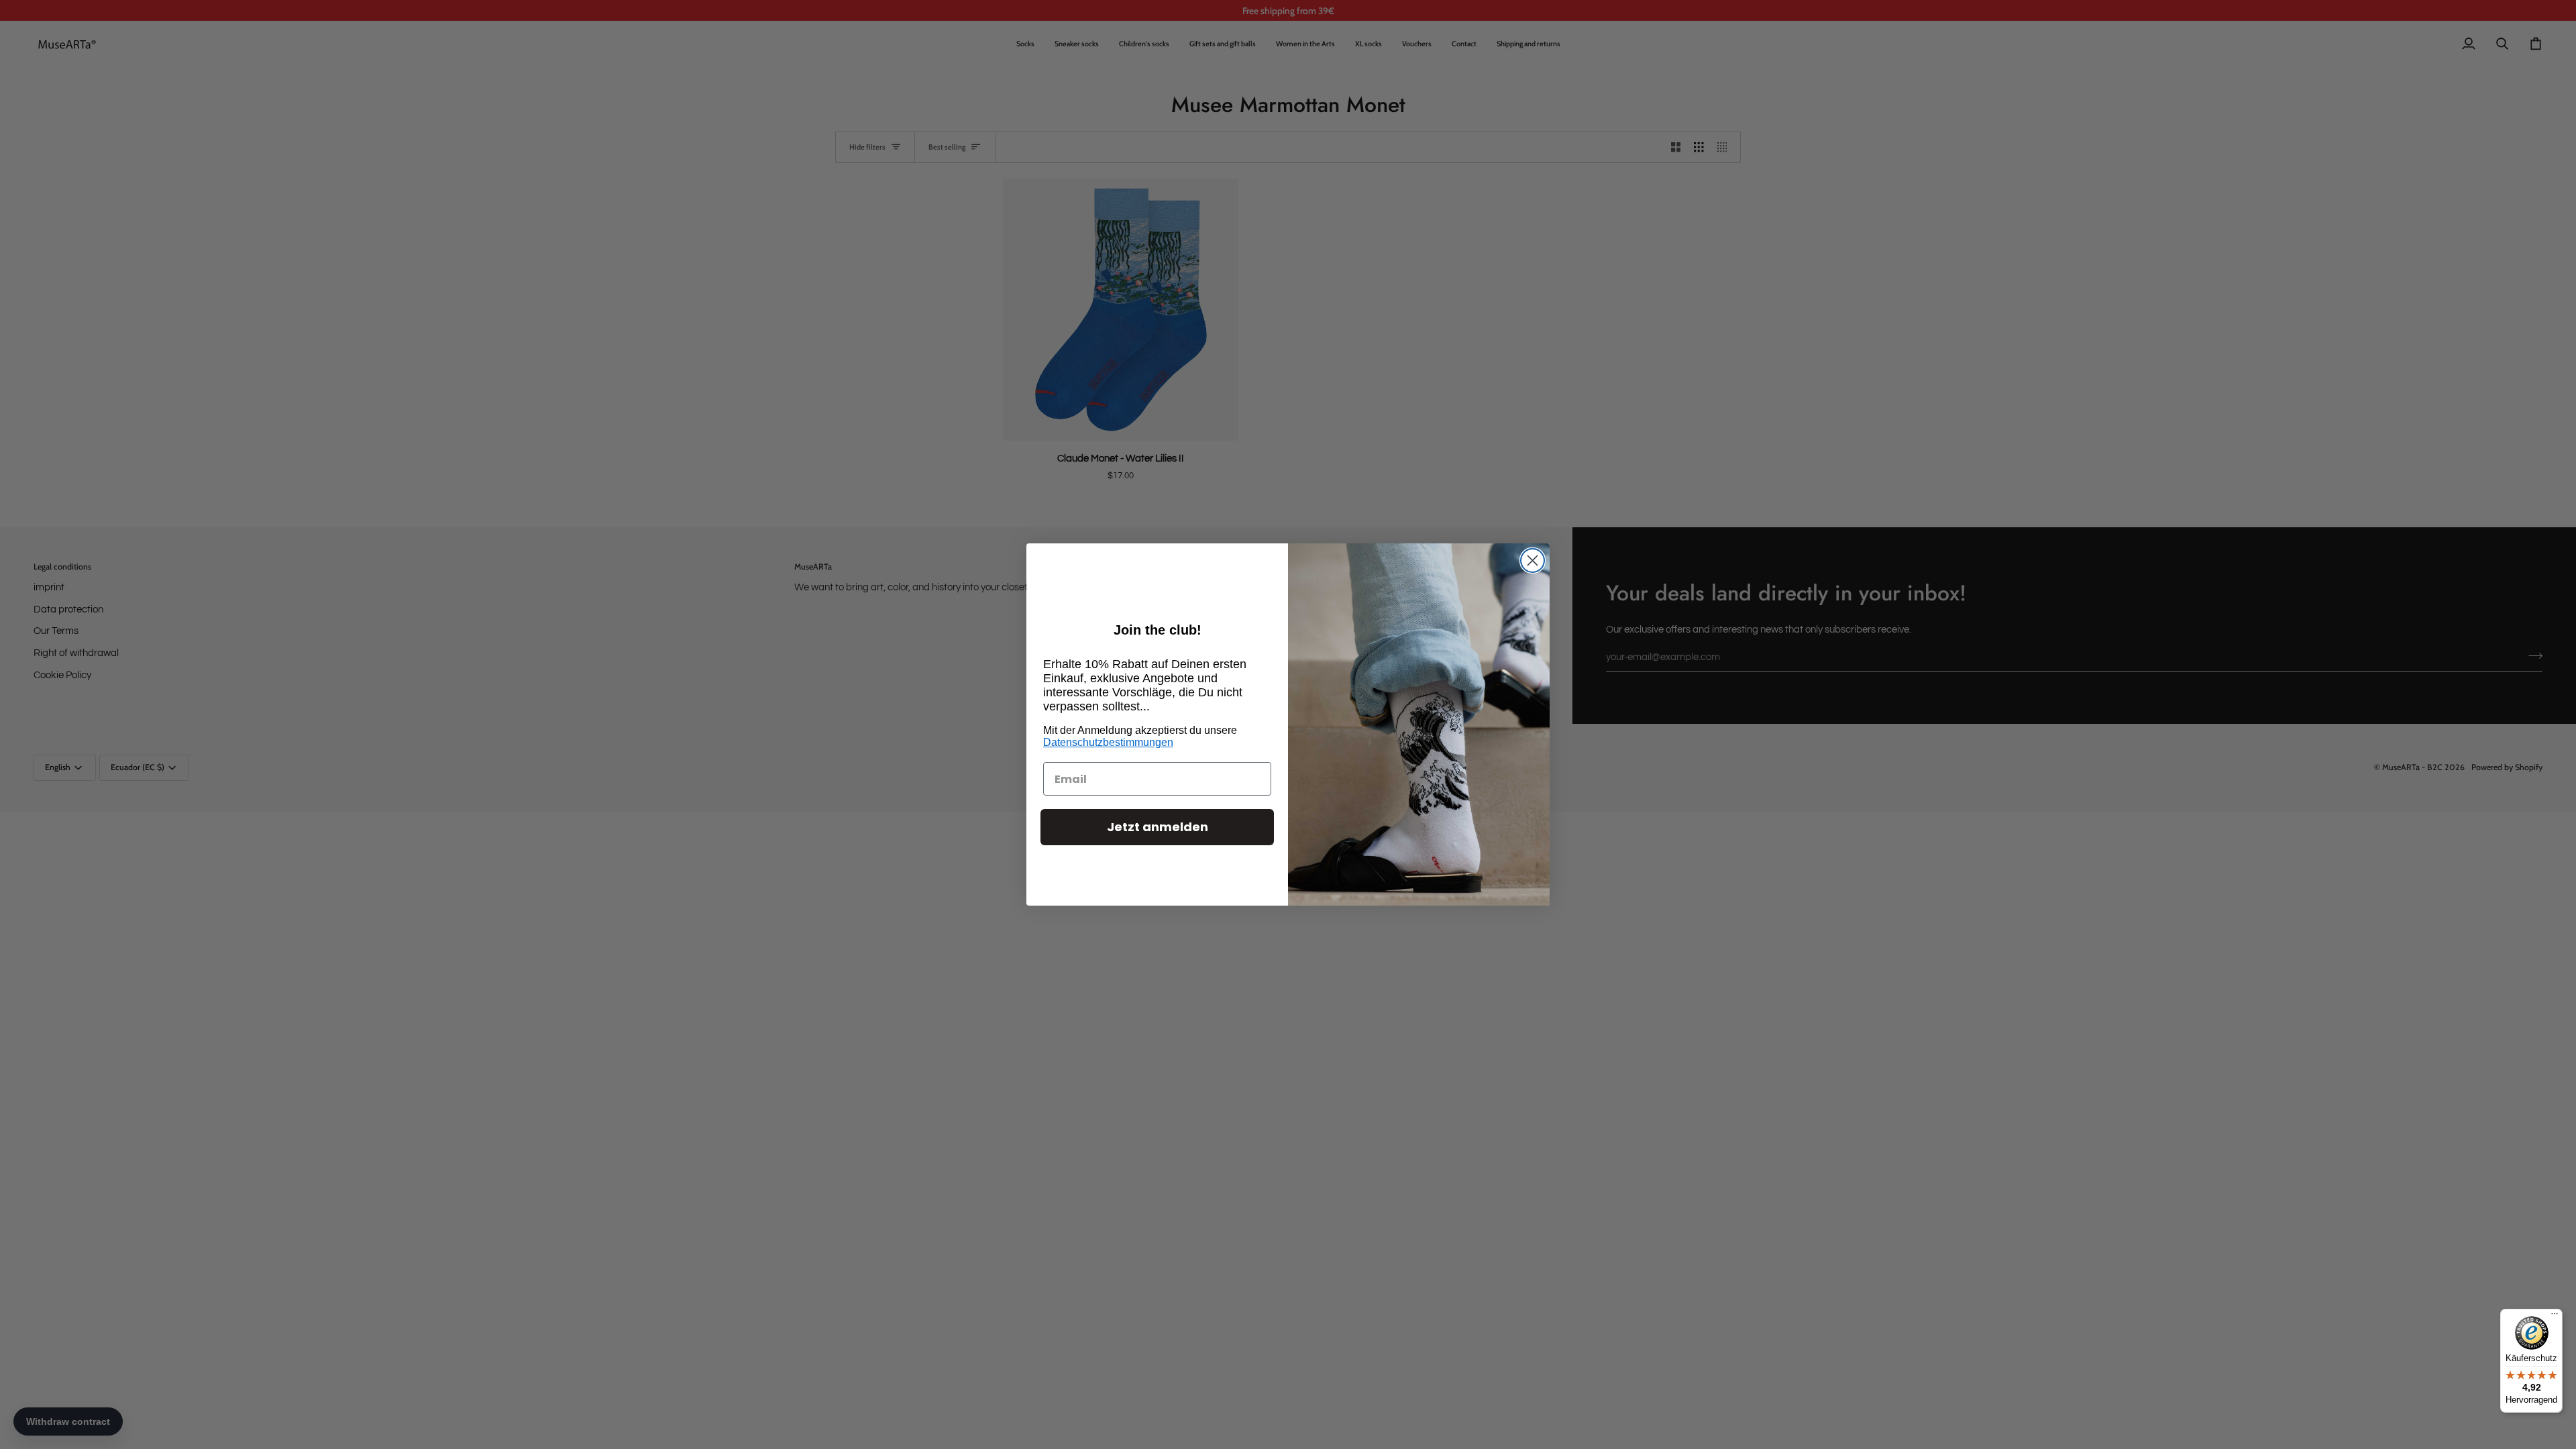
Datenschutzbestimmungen (1108, 742)
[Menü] (2555, 1317)
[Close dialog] (1533, 560)
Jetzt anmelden (1158, 827)
